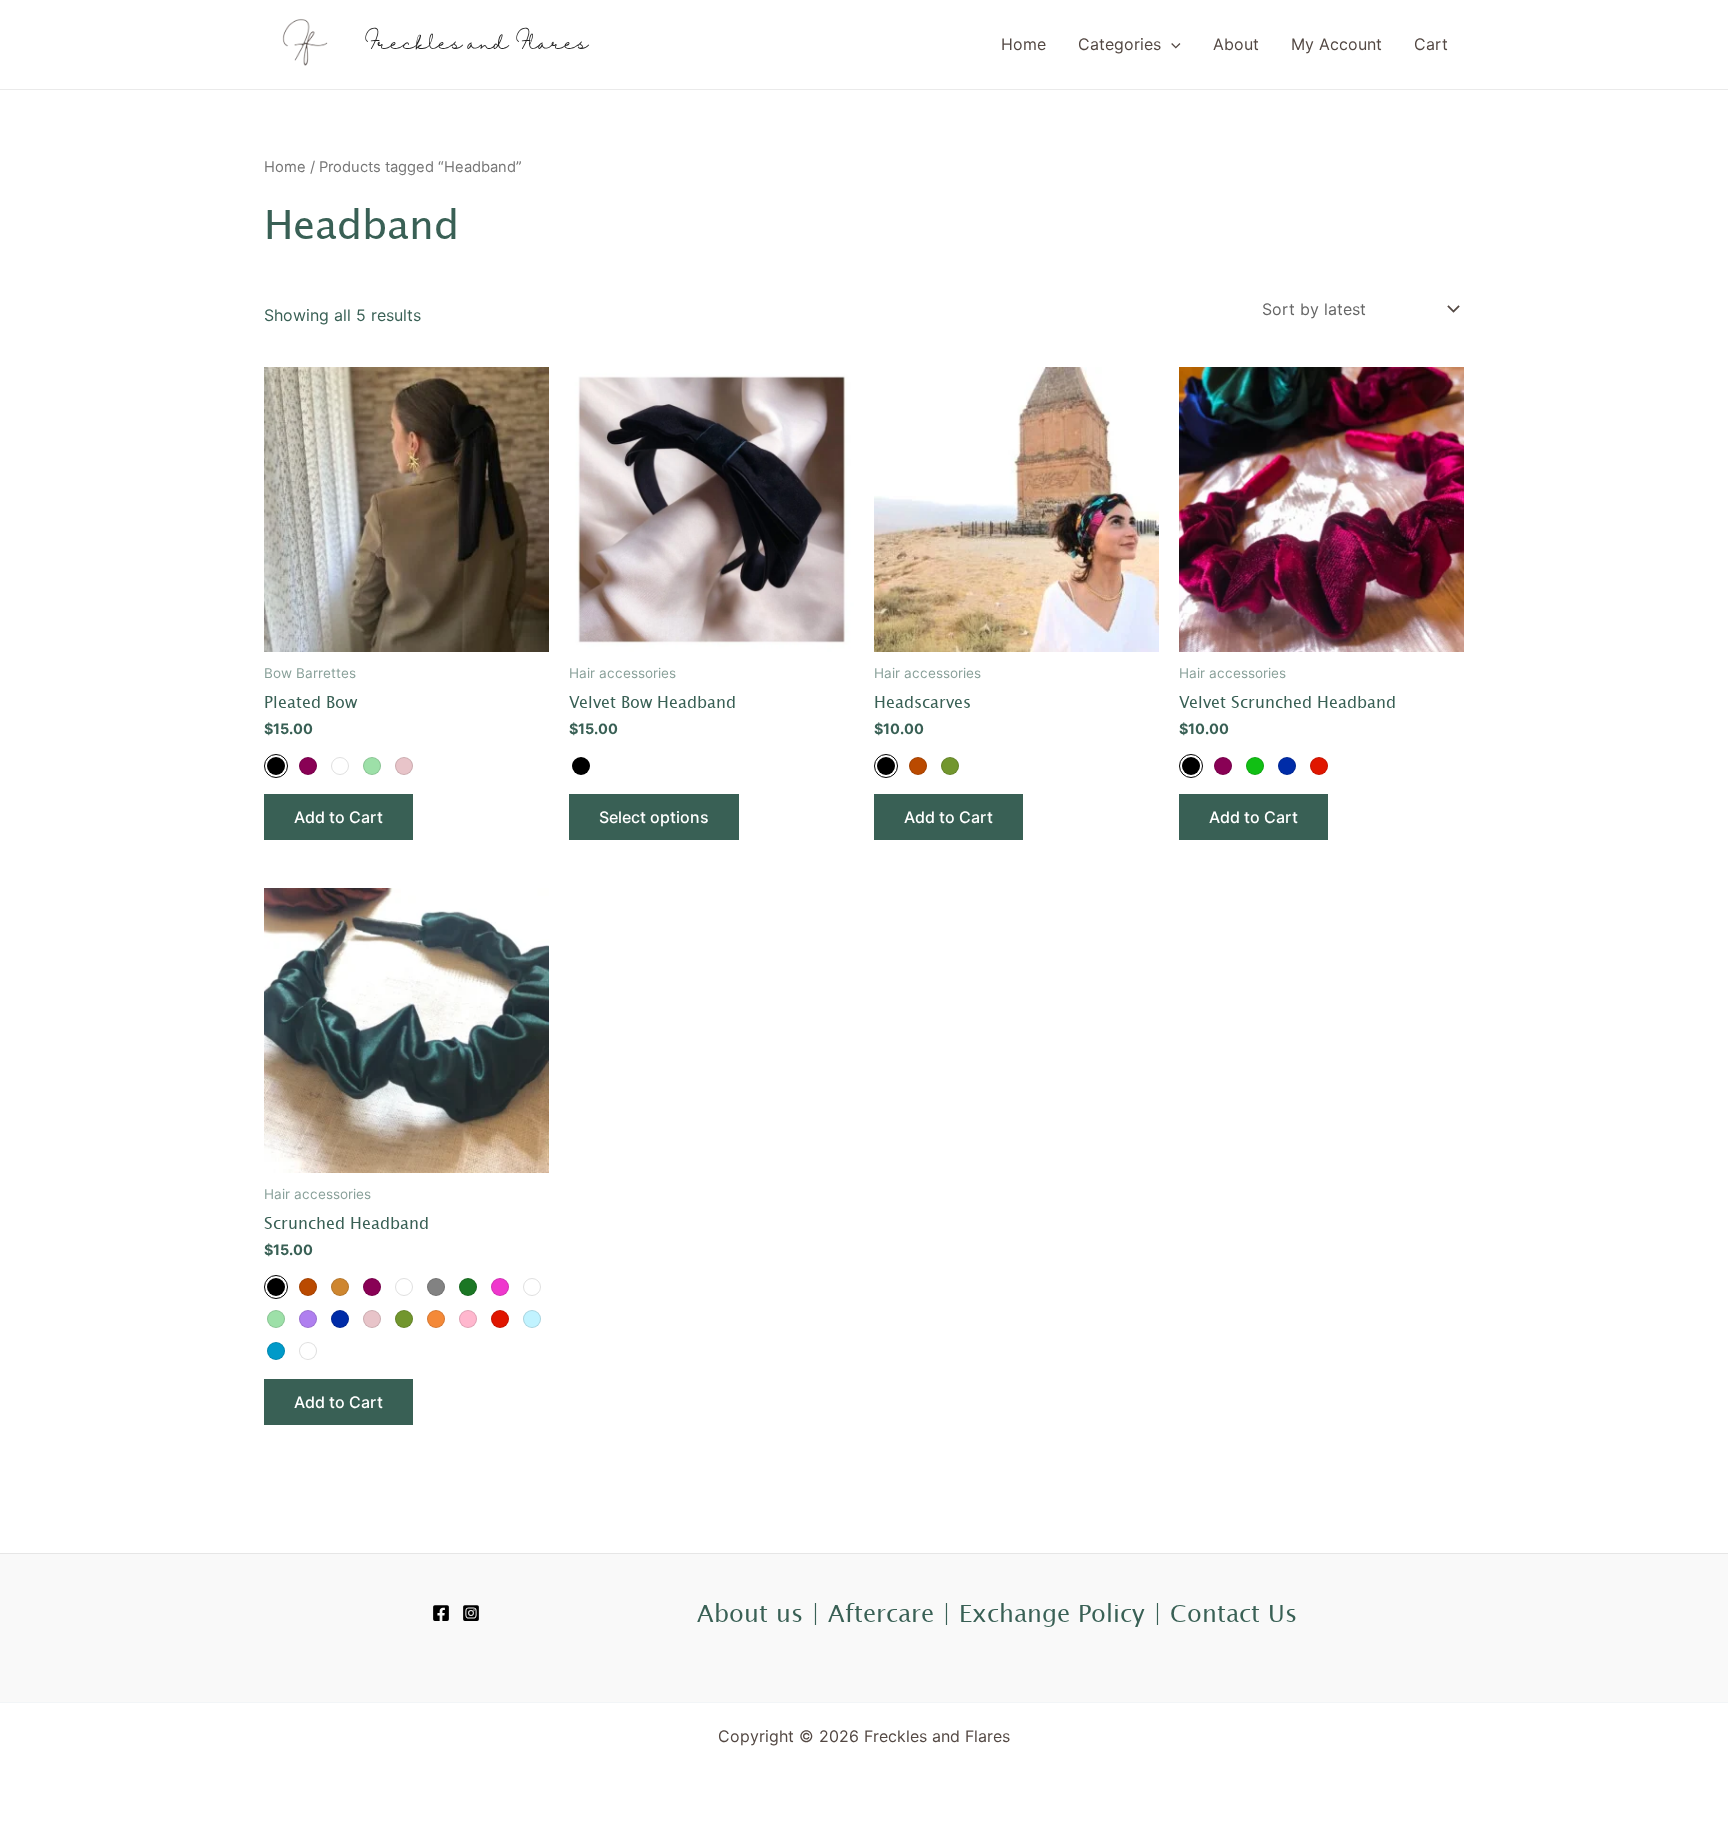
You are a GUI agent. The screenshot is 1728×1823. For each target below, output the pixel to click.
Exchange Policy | (1064, 1613)
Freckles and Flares (476, 44)
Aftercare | (893, 1613)
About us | (762, 1613)
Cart (1431, 44)
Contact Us (1233, 1613)
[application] (1171, 44)
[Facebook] (441, 1613)
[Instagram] (471, 1613)
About (1236, 44)
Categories (1119, 44)
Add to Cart (338, 817)
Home (1023, 44)
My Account (1336, 44)
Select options (654, 817)
